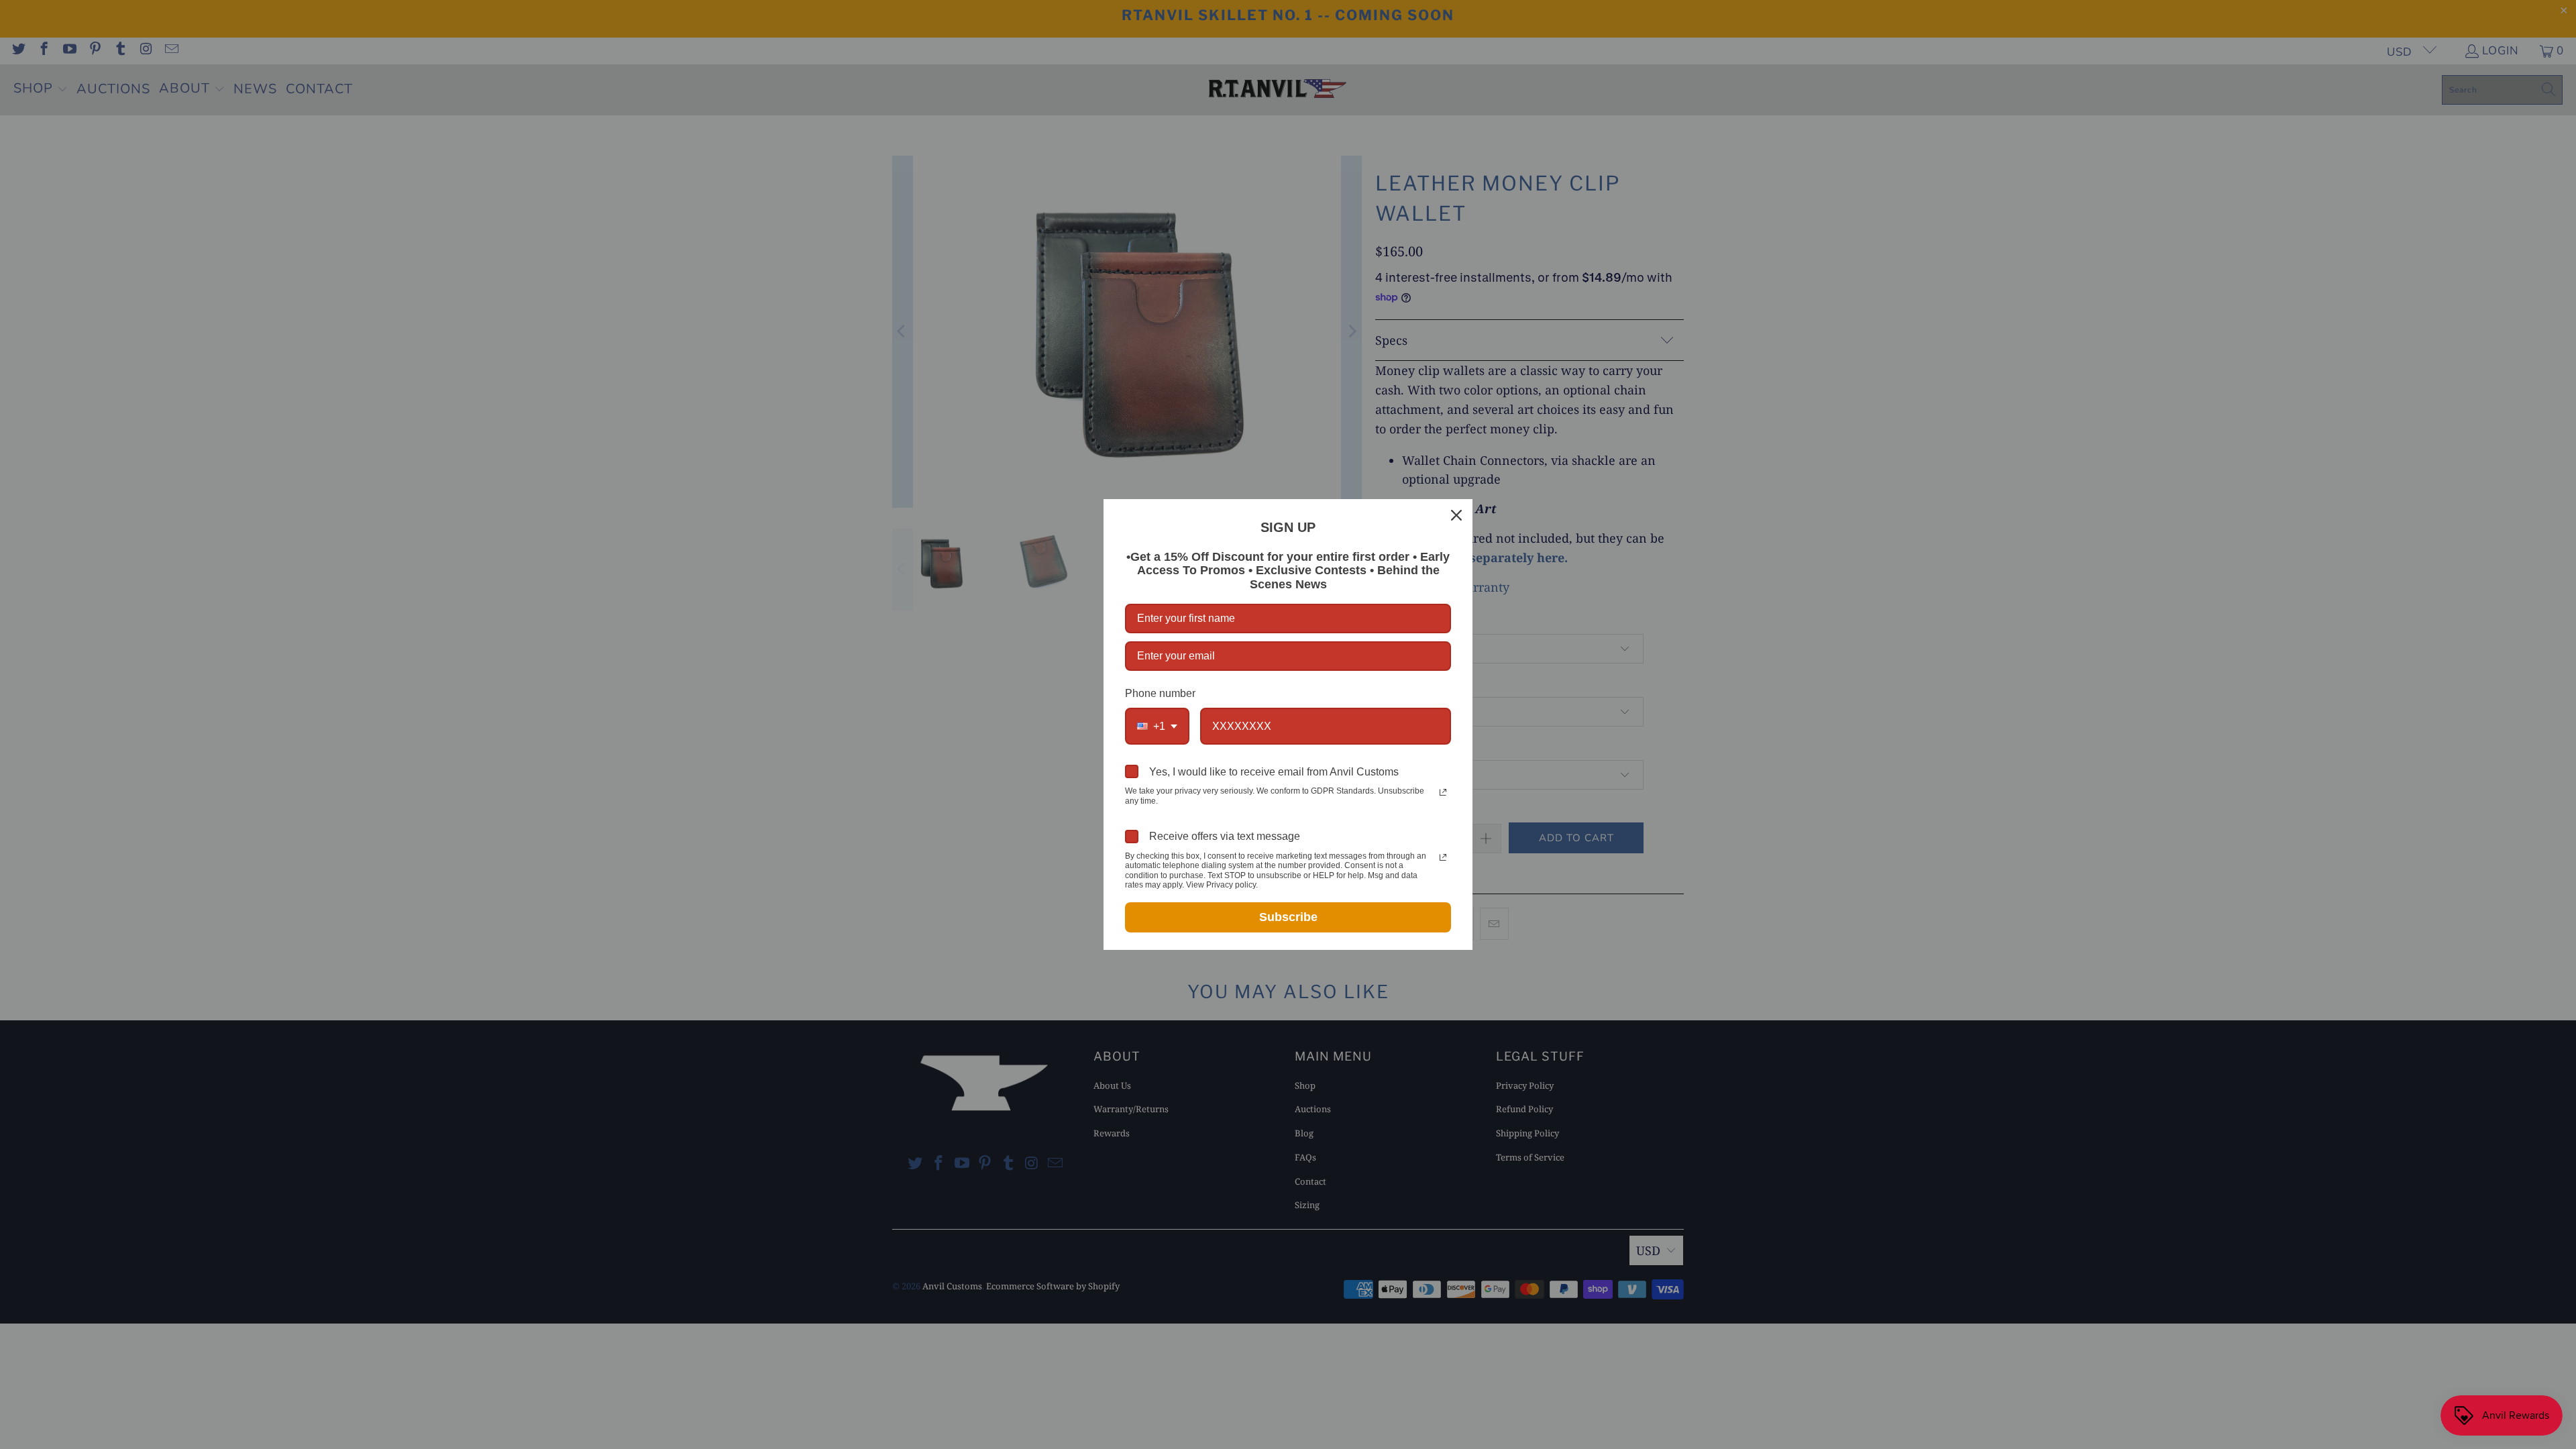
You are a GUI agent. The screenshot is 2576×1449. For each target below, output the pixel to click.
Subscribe (1288, 917)
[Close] (1456, 515)
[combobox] (1157, 726)
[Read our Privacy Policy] (1443, 792)
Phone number (1160, 693)
